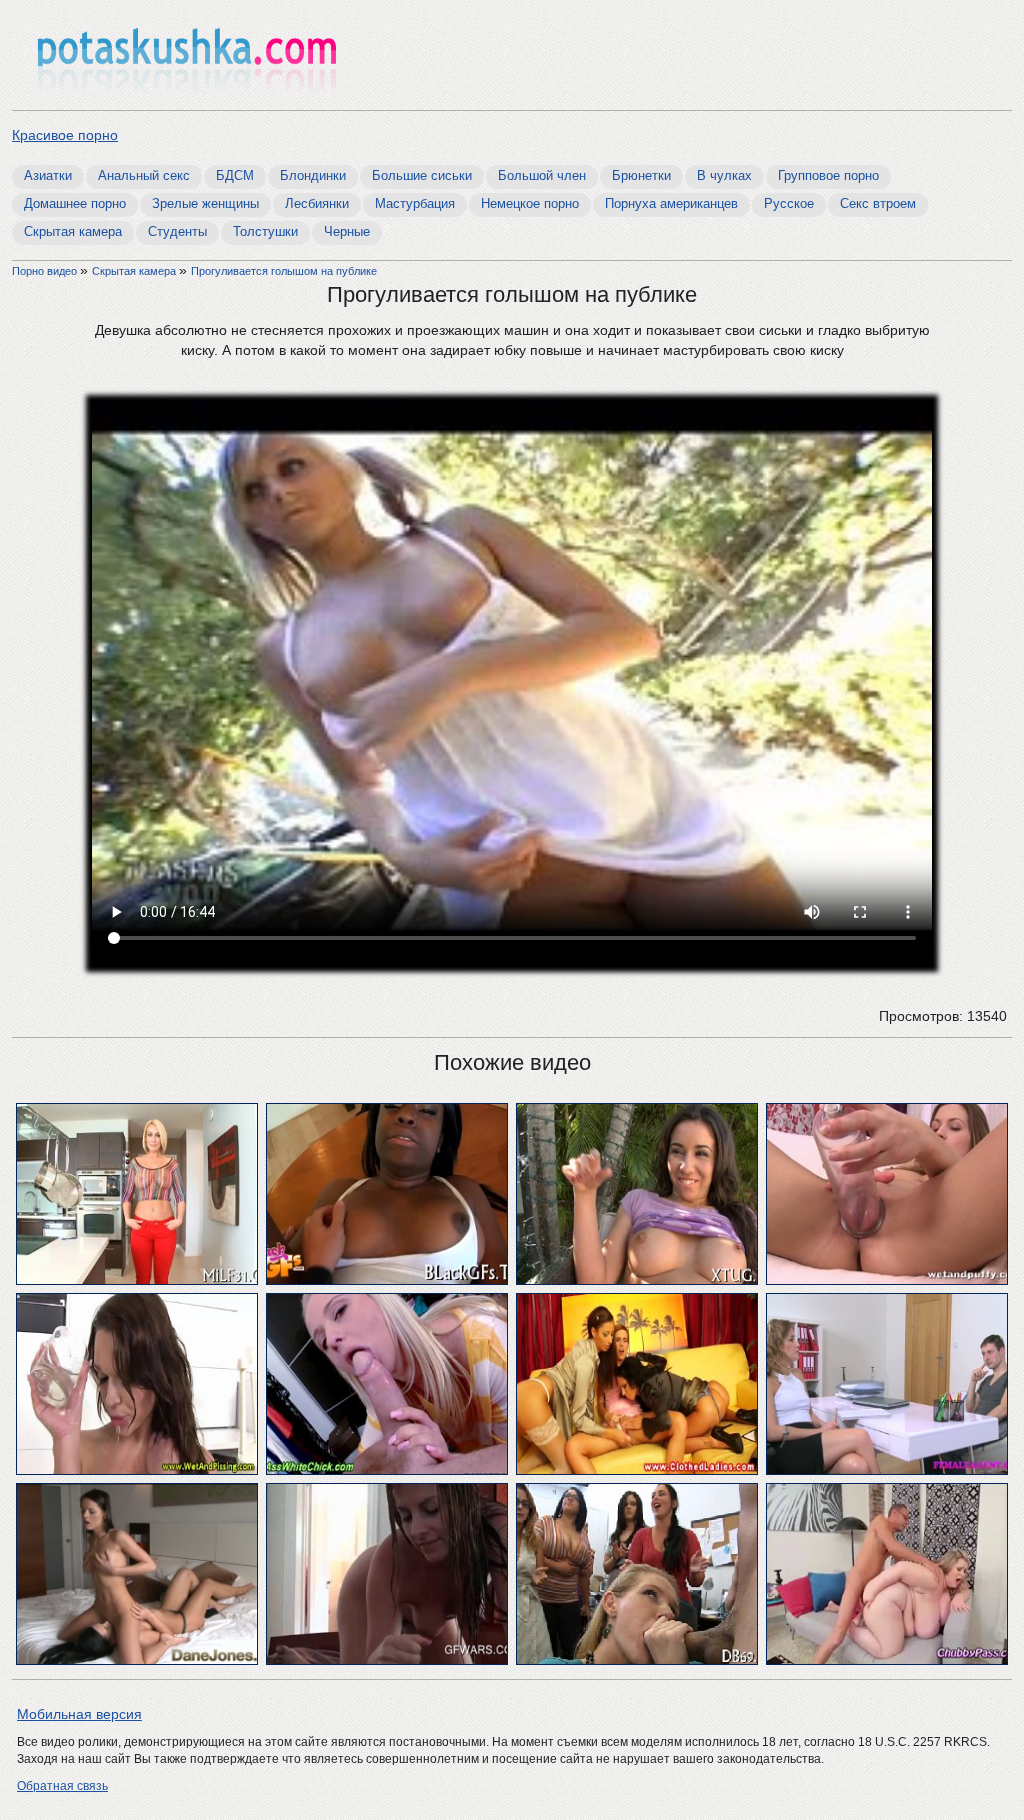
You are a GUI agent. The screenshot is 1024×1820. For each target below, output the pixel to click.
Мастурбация (415, 203)
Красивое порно (65, 135)
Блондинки (313, 175)
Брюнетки (641, 175)
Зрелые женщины (205, 203)
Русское (789, 203)
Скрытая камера (73, 231)
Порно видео (46, 271)
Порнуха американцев (671, 203)
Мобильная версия (79, 1714)
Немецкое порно (530, 203)
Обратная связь (62, 1786)
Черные (347, 231)
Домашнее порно (75, 203)
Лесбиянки (317, 203)
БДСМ (235, 175)
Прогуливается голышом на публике (284, 271)
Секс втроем (878, 203)
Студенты (177, 231)
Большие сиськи (422, 175)
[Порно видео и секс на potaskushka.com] (187, 57)
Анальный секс (144, 175)
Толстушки (265, 231)
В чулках (724, 175)
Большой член (542, 175)
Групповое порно (828, 175)
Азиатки (48, 175)
